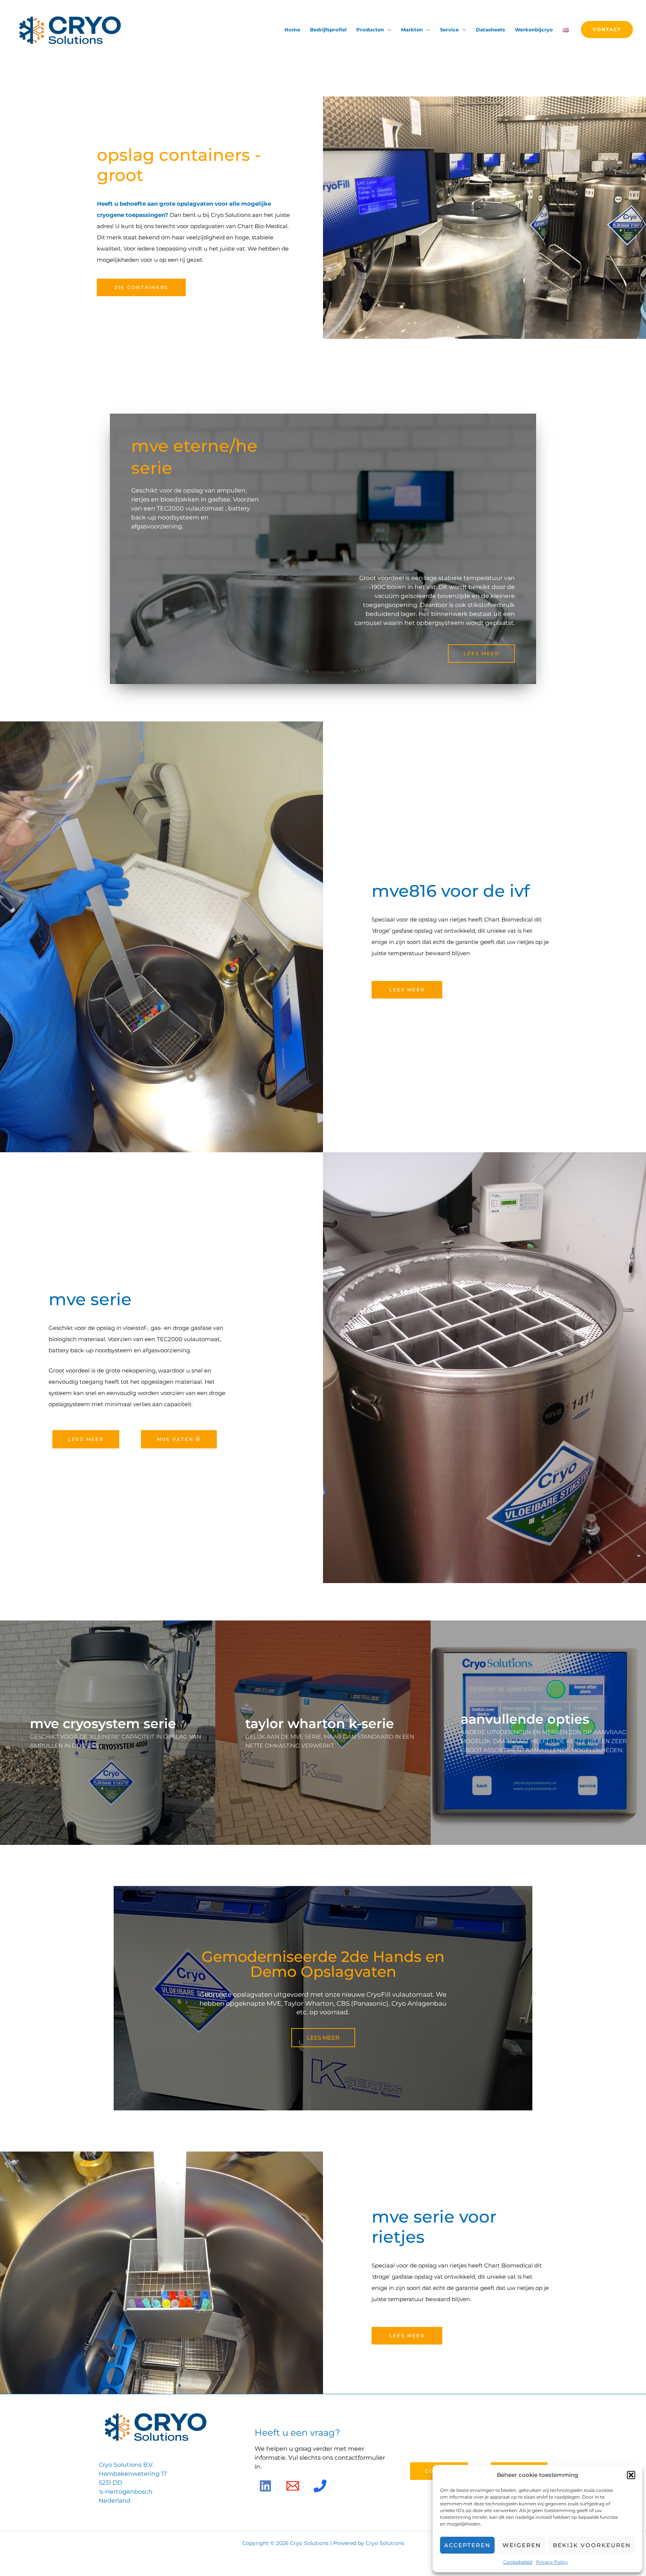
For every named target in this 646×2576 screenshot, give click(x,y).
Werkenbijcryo (534, 30)
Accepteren (467, 2545)
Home (292, 30)
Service (449, 30)
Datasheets (490, 30)
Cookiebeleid (518, 2562)
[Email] (293, 2486)
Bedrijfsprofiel (328, 30)
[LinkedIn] (265, 2486)
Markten (412, 30)
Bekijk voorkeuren (592, 2545)
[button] (631, 2475)
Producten (370, 30)
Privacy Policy (552, 2562)
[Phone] (320, 2486)
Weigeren (522, 2545)
